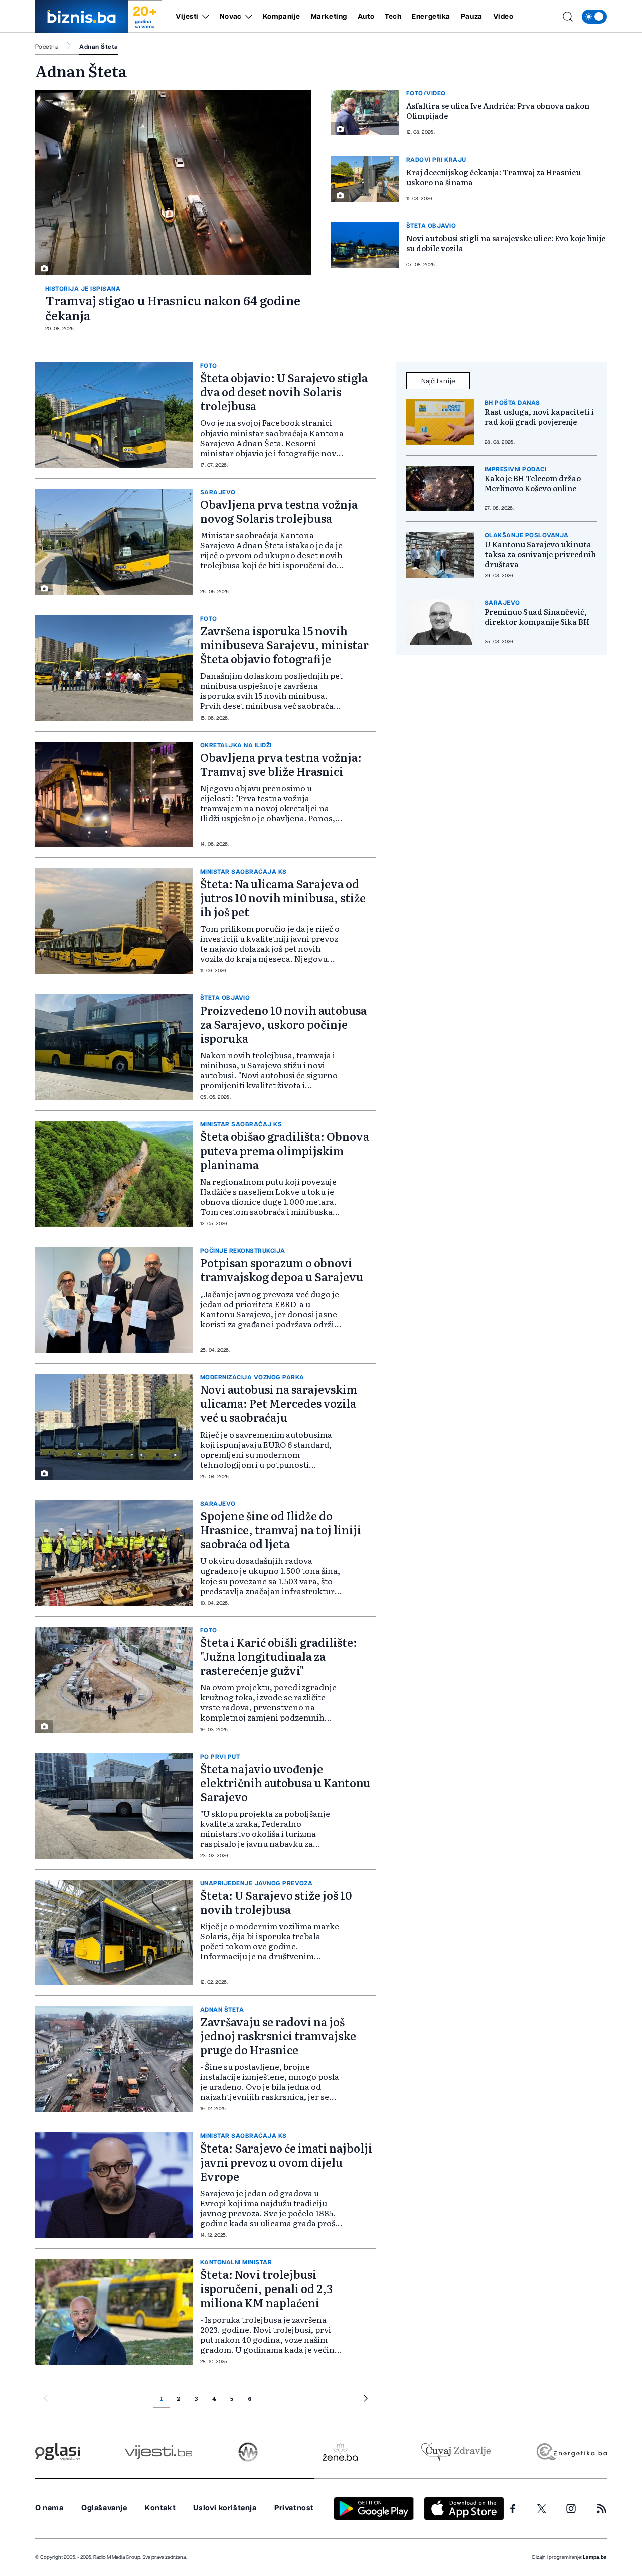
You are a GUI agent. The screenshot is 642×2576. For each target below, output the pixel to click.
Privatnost (294, 2508)
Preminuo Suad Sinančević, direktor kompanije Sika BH (537, 617)
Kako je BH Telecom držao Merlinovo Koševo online (533, 483)
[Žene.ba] (340, 2452)
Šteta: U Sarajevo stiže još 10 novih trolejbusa (276, 1902)
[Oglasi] (58, 2452)
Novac (231, 17)
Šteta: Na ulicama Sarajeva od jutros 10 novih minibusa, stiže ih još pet (283, 897)
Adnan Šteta (99, 47)
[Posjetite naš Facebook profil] (513, 2509)
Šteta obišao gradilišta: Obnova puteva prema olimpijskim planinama (285, 1150)
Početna (47, 47)
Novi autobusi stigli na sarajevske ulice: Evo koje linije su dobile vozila (506, 243)
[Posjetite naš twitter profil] (542, 2509)
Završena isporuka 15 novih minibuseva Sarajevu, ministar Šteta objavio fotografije (284, 645)
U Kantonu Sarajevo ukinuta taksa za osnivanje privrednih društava (540, 554)
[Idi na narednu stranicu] (366, 2400)
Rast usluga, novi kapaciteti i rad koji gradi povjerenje (539, 417)
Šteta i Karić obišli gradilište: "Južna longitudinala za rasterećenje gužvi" (279, 1656)
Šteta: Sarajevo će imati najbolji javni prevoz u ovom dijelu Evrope (286, 2162)
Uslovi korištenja (225, 2508)
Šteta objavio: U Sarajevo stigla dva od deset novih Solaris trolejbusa (284, 392)
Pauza (472, 17)
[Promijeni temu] (594, 17)
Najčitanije (438, 380)
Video (503, 17)
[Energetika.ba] (571, 2452)
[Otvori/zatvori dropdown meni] (204, 17)
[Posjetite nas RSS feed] (602, 2509)
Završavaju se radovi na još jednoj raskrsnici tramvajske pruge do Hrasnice (278, 2035)
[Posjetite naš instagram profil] (571, 2509)
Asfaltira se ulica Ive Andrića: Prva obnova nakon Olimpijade (498, 111)
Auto (366, 17)
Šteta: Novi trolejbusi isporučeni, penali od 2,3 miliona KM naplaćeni (266, 2288)
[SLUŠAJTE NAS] (248, 2452)
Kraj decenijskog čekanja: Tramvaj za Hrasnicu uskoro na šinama (494, 177)
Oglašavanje (104, 2508)
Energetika (431, 17)
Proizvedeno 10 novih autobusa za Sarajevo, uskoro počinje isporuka (283, 1024)
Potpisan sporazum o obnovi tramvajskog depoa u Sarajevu (282, 1270)
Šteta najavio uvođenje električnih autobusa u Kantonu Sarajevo (285, 1782)
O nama (49, 2508)
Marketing (329, 17)
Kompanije (282, 17)
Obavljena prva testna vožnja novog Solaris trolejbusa (279, 511)
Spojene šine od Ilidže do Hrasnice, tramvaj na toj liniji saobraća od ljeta (281, 1530)
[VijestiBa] (158, 2452)
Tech (393, 17)
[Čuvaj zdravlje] (456, 2452)
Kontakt (160, 2508)
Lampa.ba (595, 2557)
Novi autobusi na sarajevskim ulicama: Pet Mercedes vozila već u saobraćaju (279, 1403)
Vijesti (187, 17)
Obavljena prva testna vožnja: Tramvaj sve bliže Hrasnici (281, 764)
